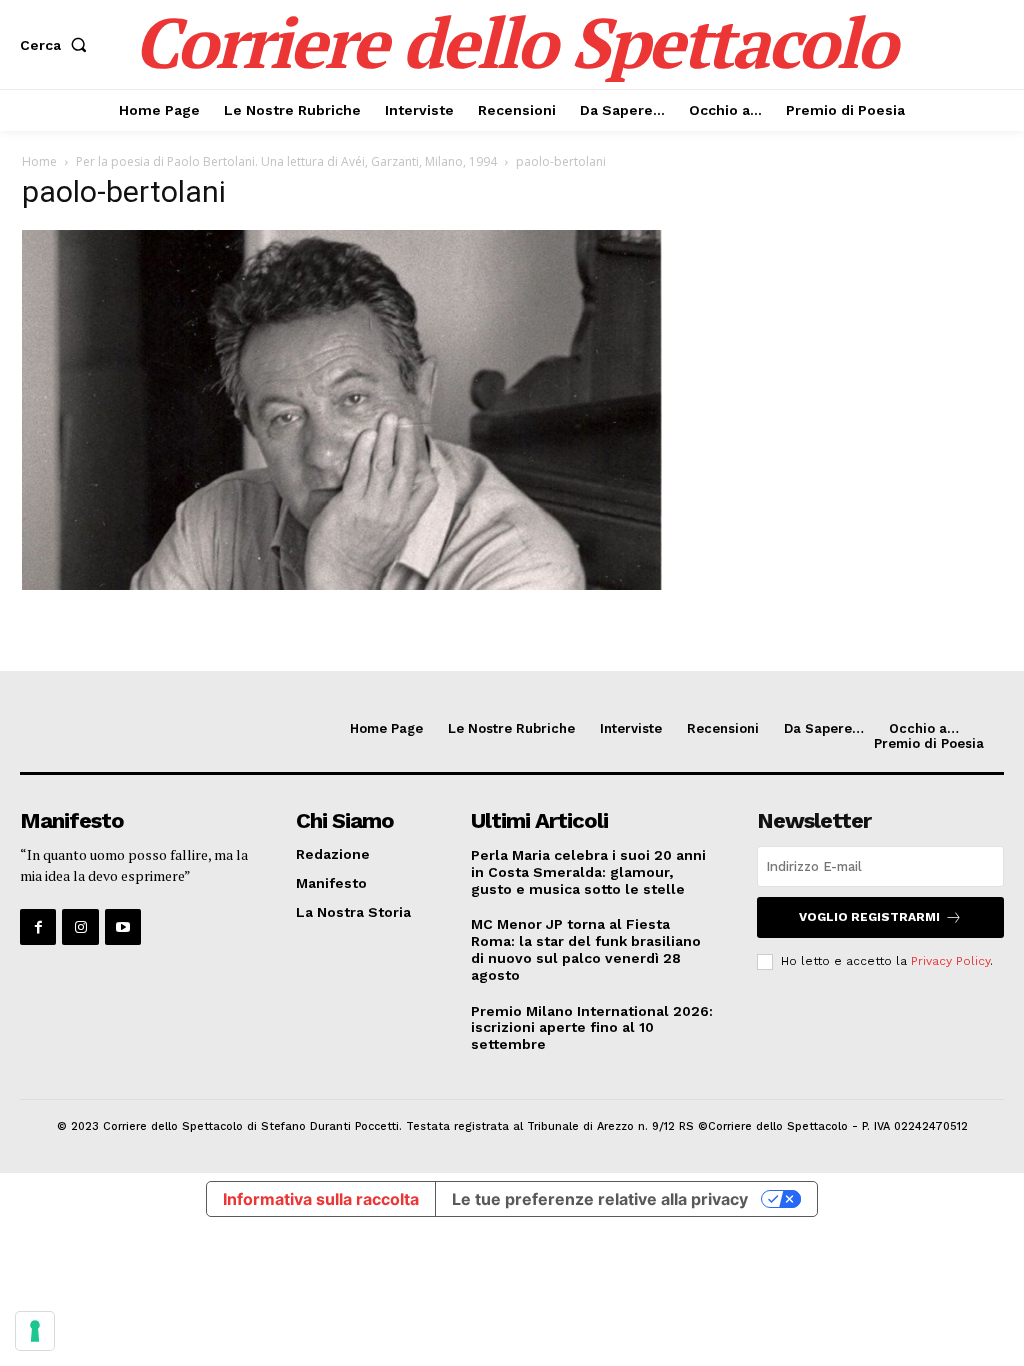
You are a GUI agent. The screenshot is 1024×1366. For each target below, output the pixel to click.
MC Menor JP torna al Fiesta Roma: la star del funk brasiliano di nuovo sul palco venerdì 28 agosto (586, 949)
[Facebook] (38, 927)
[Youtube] (123, 927)
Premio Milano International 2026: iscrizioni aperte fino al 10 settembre (592, 1028)
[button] (57, 45)
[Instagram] (80, 927)
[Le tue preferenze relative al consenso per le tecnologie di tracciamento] (35, 1331)
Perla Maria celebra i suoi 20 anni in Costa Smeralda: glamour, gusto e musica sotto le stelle (588, 872)
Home (39, 161)
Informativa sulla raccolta (321, 1199)
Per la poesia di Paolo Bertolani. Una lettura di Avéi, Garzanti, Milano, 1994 (286, 161)
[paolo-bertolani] (342, 584)
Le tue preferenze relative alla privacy (600, 1199)
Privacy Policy (950, 961)
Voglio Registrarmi (869, 917)
